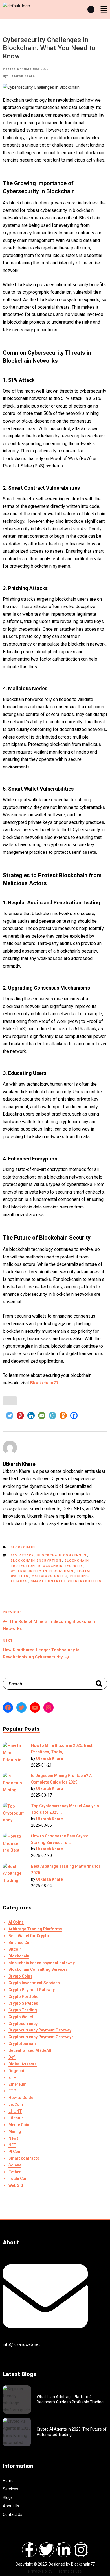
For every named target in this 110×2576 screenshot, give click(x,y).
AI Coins (16, 1922)
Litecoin (16, 2118)
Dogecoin (17, 2071)
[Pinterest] (20, 1416)
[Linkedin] (31, 1416)
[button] (104, 10)
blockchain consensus (62, 1555)
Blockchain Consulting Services (38, 1969)
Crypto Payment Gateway (32, 1990)
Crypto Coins (20, 1976)
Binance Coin (21, 1943)
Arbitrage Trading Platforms (35, 1929)
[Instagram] (49, 1708)
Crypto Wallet (21, 2017)
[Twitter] (10, 1416)
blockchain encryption (36, 1561)
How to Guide (21, 2098)
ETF (12, 2078)
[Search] (99, 1684)
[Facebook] (74, 1416)
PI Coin (15, 2152)
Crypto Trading (23, 2010)
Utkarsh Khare (49, 1758)
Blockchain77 (44, 1383)
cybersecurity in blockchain (42, 1571)
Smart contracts (24, 2158)
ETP (12, 2091)
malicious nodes (49, 1576)
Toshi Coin (18, 2179)
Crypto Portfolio (24, 1996)
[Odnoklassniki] (63, 1416)
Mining (15, 2131)
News (14, 2138)
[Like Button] (10, 1401)
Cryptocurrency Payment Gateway (40, 2030)
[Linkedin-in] (64, 2550)
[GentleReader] (52, 1416)
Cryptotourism (22, 2044)
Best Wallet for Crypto (29, 1936)
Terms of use (70, 2571)
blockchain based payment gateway (42, 1963)
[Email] (42, 1416)
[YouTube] (35, 1708)
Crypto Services (23, 2003)
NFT (12, 2145)
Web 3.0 (16, 2185)
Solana (15, 2165)
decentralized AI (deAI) (30, 2050)
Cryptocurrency (23, 2024)
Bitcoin (15, 1949)
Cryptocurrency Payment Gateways (41, 2037)
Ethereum (17, 2084)
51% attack (23, 1555)
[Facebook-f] (29, 2550)
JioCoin (16, 2104)
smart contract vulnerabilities (66, 1581)
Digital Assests (23, 2064)
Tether (15, 2172)
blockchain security (61, 1566)
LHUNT (15, 2111)
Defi (12, 2057)
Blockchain (23, 1547)
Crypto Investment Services (34, 1983)
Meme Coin (19, 2125)
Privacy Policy (40, 2571)
